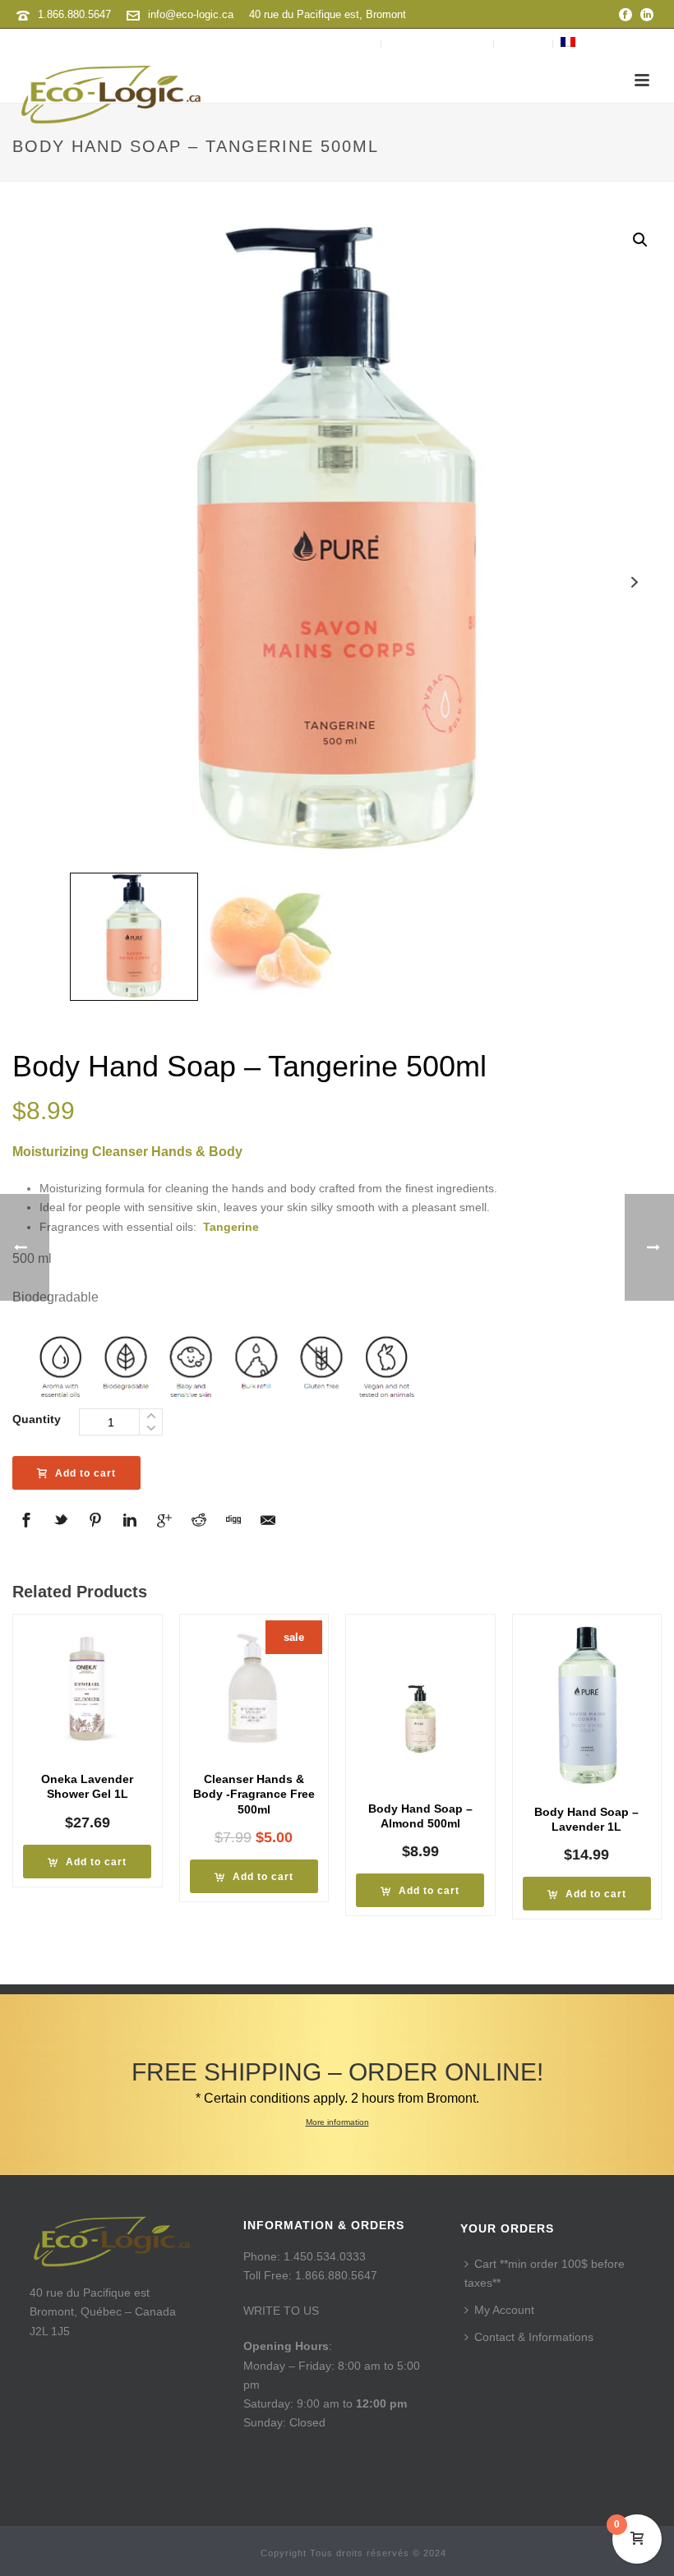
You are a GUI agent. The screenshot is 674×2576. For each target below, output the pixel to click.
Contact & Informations (534, 2337)
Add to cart (85, 1473)
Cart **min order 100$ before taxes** (545, 2273)
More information (337, 2122)
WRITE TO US (281, 2311)
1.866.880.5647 (74, 14)
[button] (640, 240)
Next (634, 582)
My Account (504, 2310)
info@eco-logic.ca (191, 14)
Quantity (37, 1419)
